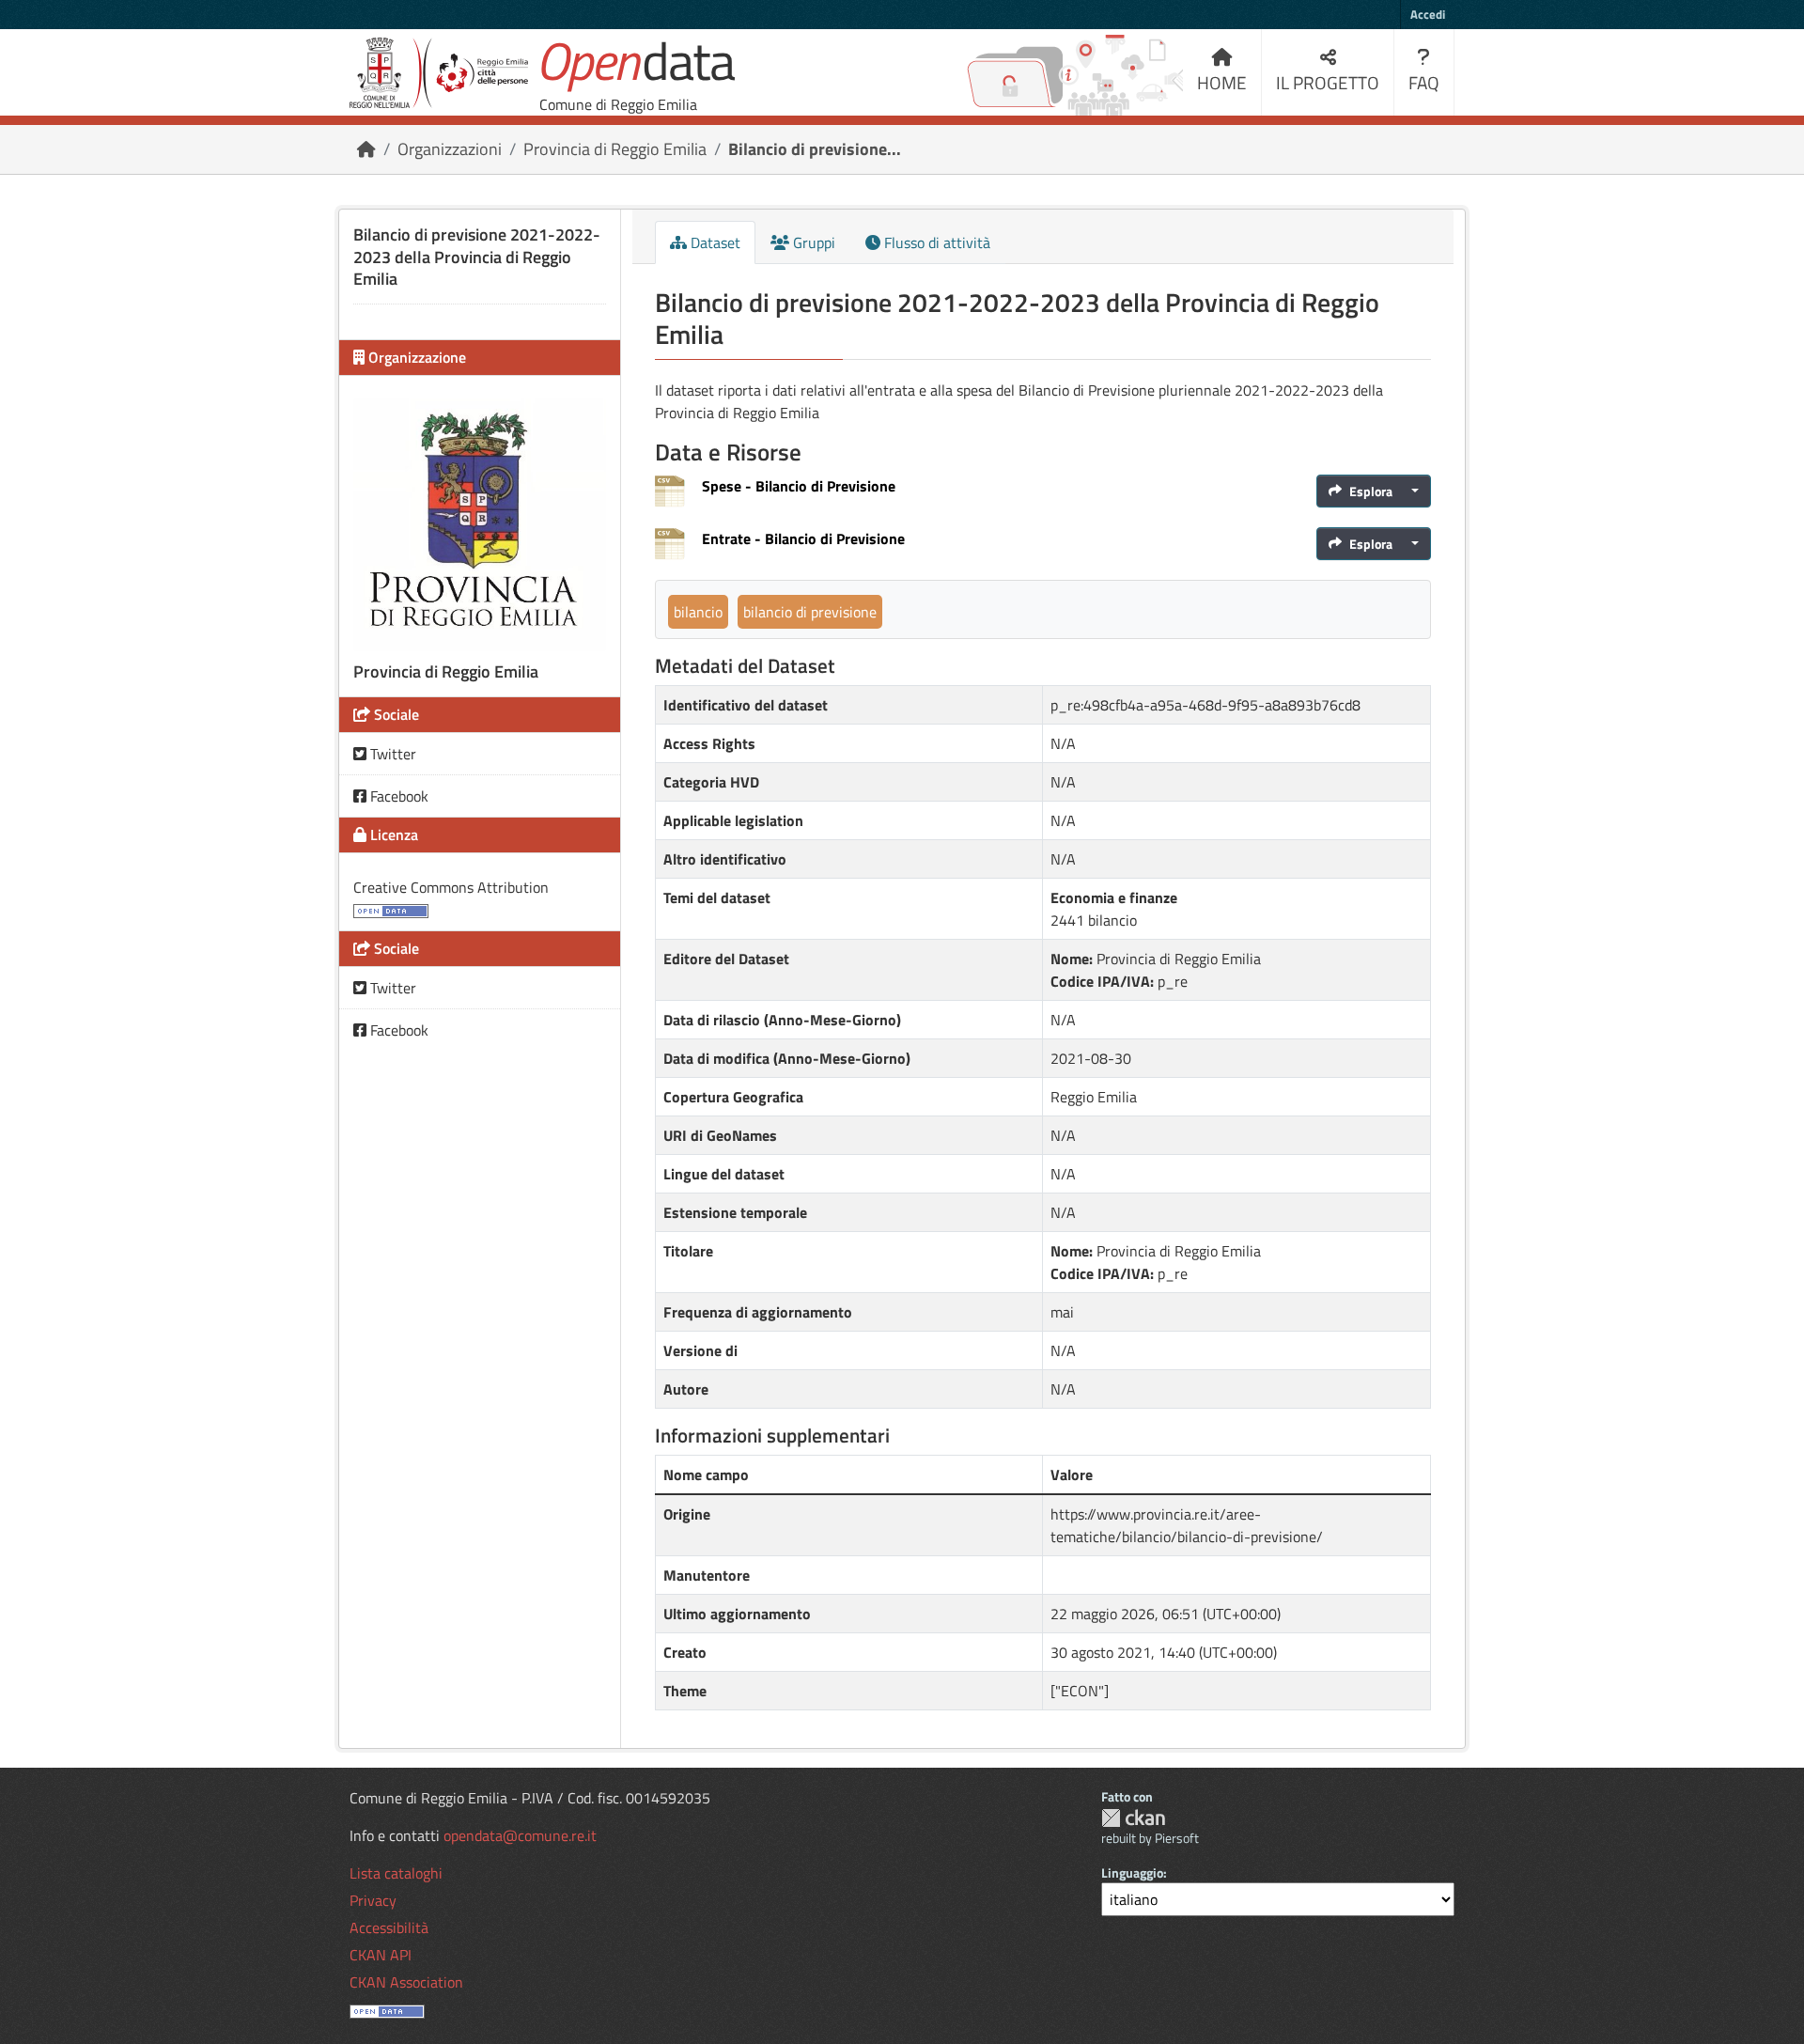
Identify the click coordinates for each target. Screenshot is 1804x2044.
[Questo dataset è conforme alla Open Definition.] (391, 910)
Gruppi (812, 242)
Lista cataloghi (396, 1873)
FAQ (1424, 82)
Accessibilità (389, 1927)
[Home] (366, 149)
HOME (1222, 82)
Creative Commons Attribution (451, 887)
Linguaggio (1132, 1872)
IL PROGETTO (1328, 82)
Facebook (397, 796)
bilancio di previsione (810, 612)
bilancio (698, 612)
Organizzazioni (450, 149)
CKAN (1133, 1818)
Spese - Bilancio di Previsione (799, 486)
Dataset (714, 242)
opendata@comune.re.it (520, 1835)
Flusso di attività (935, 242)
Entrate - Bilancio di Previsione (803, 538)
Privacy (373, 1900)
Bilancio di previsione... (815, 149)
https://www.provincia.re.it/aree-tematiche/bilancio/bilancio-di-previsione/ (1187, 1525)
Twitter (391, 754)
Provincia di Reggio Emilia (615, 149)
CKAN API (381, 1955)
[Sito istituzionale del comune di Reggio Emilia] (439, 73)
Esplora (1371, 491)
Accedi (1428, 14)
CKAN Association (406, 1982)
